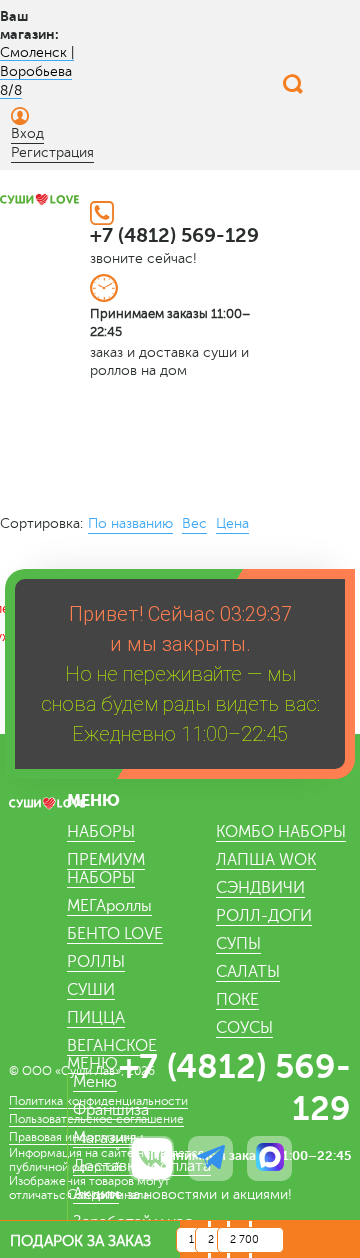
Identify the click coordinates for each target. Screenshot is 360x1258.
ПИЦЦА (96, 1018)
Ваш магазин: (29, 25)
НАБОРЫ (101, 832)
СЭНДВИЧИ (260, 888)
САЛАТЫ (248, 972)
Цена (232, 523)
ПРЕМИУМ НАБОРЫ (106, 869)
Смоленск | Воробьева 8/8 (37, 71)
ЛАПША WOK (266, 860)
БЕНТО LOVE (115, 934)
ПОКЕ (237, 1000)
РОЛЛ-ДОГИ (264, 916)
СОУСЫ (244, 1028)
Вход (27, 133)
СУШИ (91, 990)
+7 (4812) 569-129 (174, 235)
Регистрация (52, 152)
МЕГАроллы (109, 906)
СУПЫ (238, 944)
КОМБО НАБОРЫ (281, 832)
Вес (194, 523)
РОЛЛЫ (96, 962)
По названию (130, 523)
